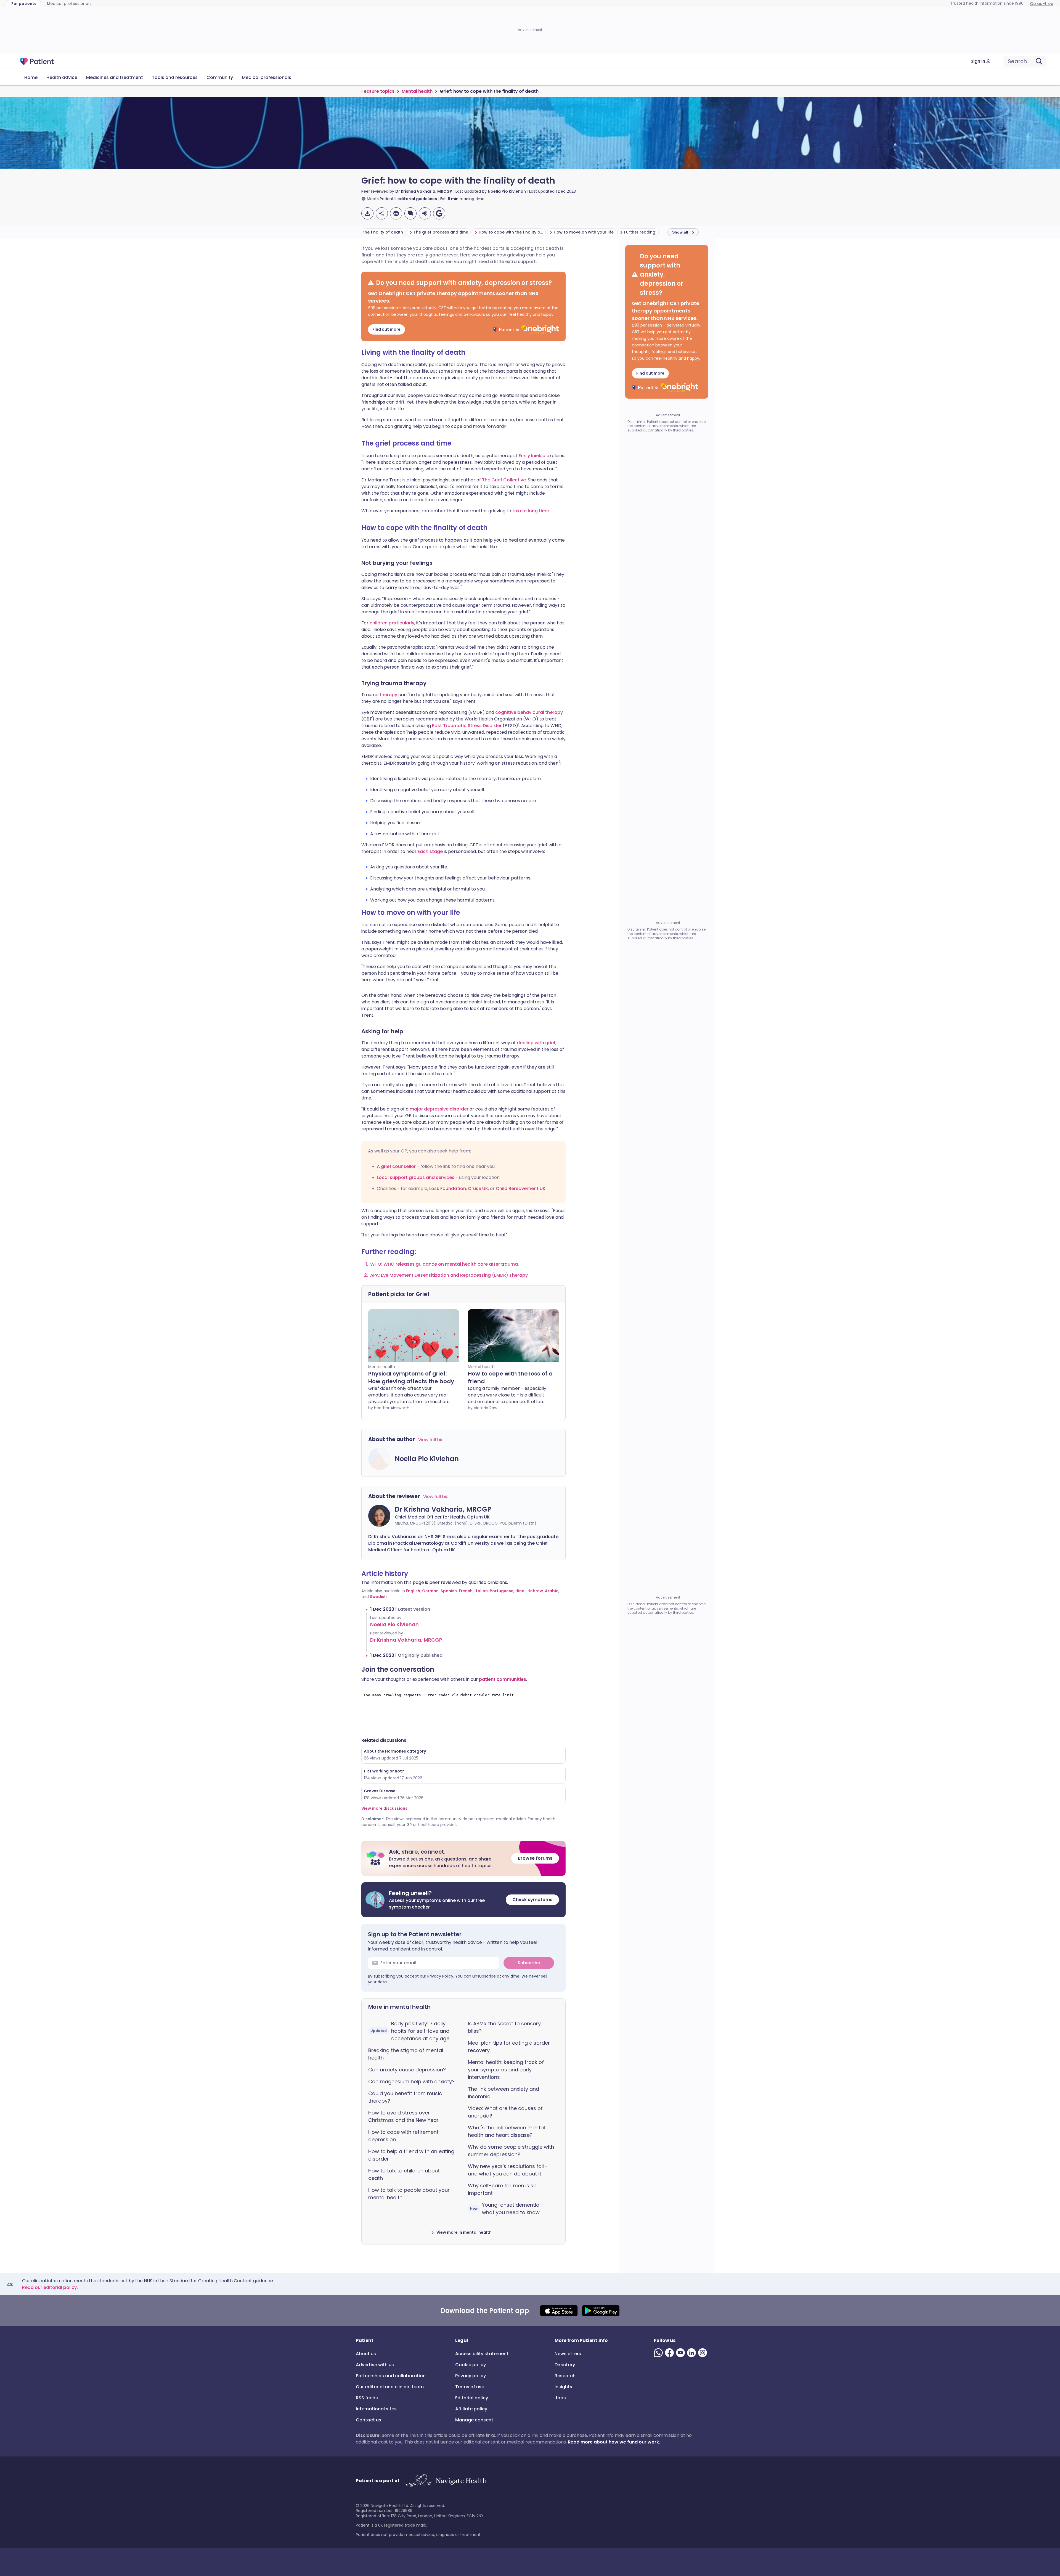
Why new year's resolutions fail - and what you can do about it (508, 2170)
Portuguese (502, 1591)
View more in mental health (464, 2232)
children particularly (392, 623)
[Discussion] (410, 213)
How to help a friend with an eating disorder (411, 2155)
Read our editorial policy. (50, 2287)
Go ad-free (1042, 4)
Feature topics (378, 91)
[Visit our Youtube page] (682, 2353)
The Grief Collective (504, 480)
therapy (389, 695)
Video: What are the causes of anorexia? (505, 2112)
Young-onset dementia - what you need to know (507, 2209)
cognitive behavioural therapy (529, 712)
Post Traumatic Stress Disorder (467, 726)
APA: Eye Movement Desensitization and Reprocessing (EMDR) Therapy (449, 1275)
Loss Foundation (448, 1188)
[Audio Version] (425, 213)
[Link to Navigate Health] (446, 2481)
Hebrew (535, 1591)
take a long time (531, 511)
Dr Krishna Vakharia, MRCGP (424, 191)
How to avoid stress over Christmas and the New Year (403, 2116)
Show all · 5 (683, 232)
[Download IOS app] (559, 2311)
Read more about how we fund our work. (614, 2442)
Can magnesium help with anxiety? (411, 2081)
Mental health (417, 91)
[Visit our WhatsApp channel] (659, 2353)
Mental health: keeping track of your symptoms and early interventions (506, 2070)
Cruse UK (478, 1188)
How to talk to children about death (404, 2174)
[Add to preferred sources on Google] (439, 213)
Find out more (386, 329)
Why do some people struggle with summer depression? (511, 2151)
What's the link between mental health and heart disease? (506, 2131)
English (413, 1591)
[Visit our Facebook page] (671, 2353)
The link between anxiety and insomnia (504, 2093)
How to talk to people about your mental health (409, 2194)
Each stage (430, 851)
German (430, 1591)
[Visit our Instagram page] (704, 2353)
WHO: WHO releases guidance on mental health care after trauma (444, 1264)
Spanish (449, 1591)
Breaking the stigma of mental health (406, 2054)
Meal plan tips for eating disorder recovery (509, 2047)
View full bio (431, 1440)
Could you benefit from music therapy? (405, 2097)
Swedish (378, 1597)
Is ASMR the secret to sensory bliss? (504, 2027)
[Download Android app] (601, 2311)
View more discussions (384, 1808)
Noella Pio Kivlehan (507, 191)
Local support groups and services (416, 1177)
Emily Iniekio (532, 456)
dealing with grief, (537, 1043)
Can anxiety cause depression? (407, 2070)
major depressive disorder (439, 1109)
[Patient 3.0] (37, 61)
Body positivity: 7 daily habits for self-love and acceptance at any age (410, 2031)
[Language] (396, 213)
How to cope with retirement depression (403, 2136)
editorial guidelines (417, 199)
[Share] (382, 213)
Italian (481, 1591)
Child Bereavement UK (521, 1188)
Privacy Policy (440, 1976)
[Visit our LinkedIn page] (693, 2353)
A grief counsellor (396, 1166)
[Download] (367, 213)
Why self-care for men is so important (502, 2189)
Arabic (552, 1591)
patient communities (503, 1679)
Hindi (520, 1591)
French (466, 1591)
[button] (463, 1858)
